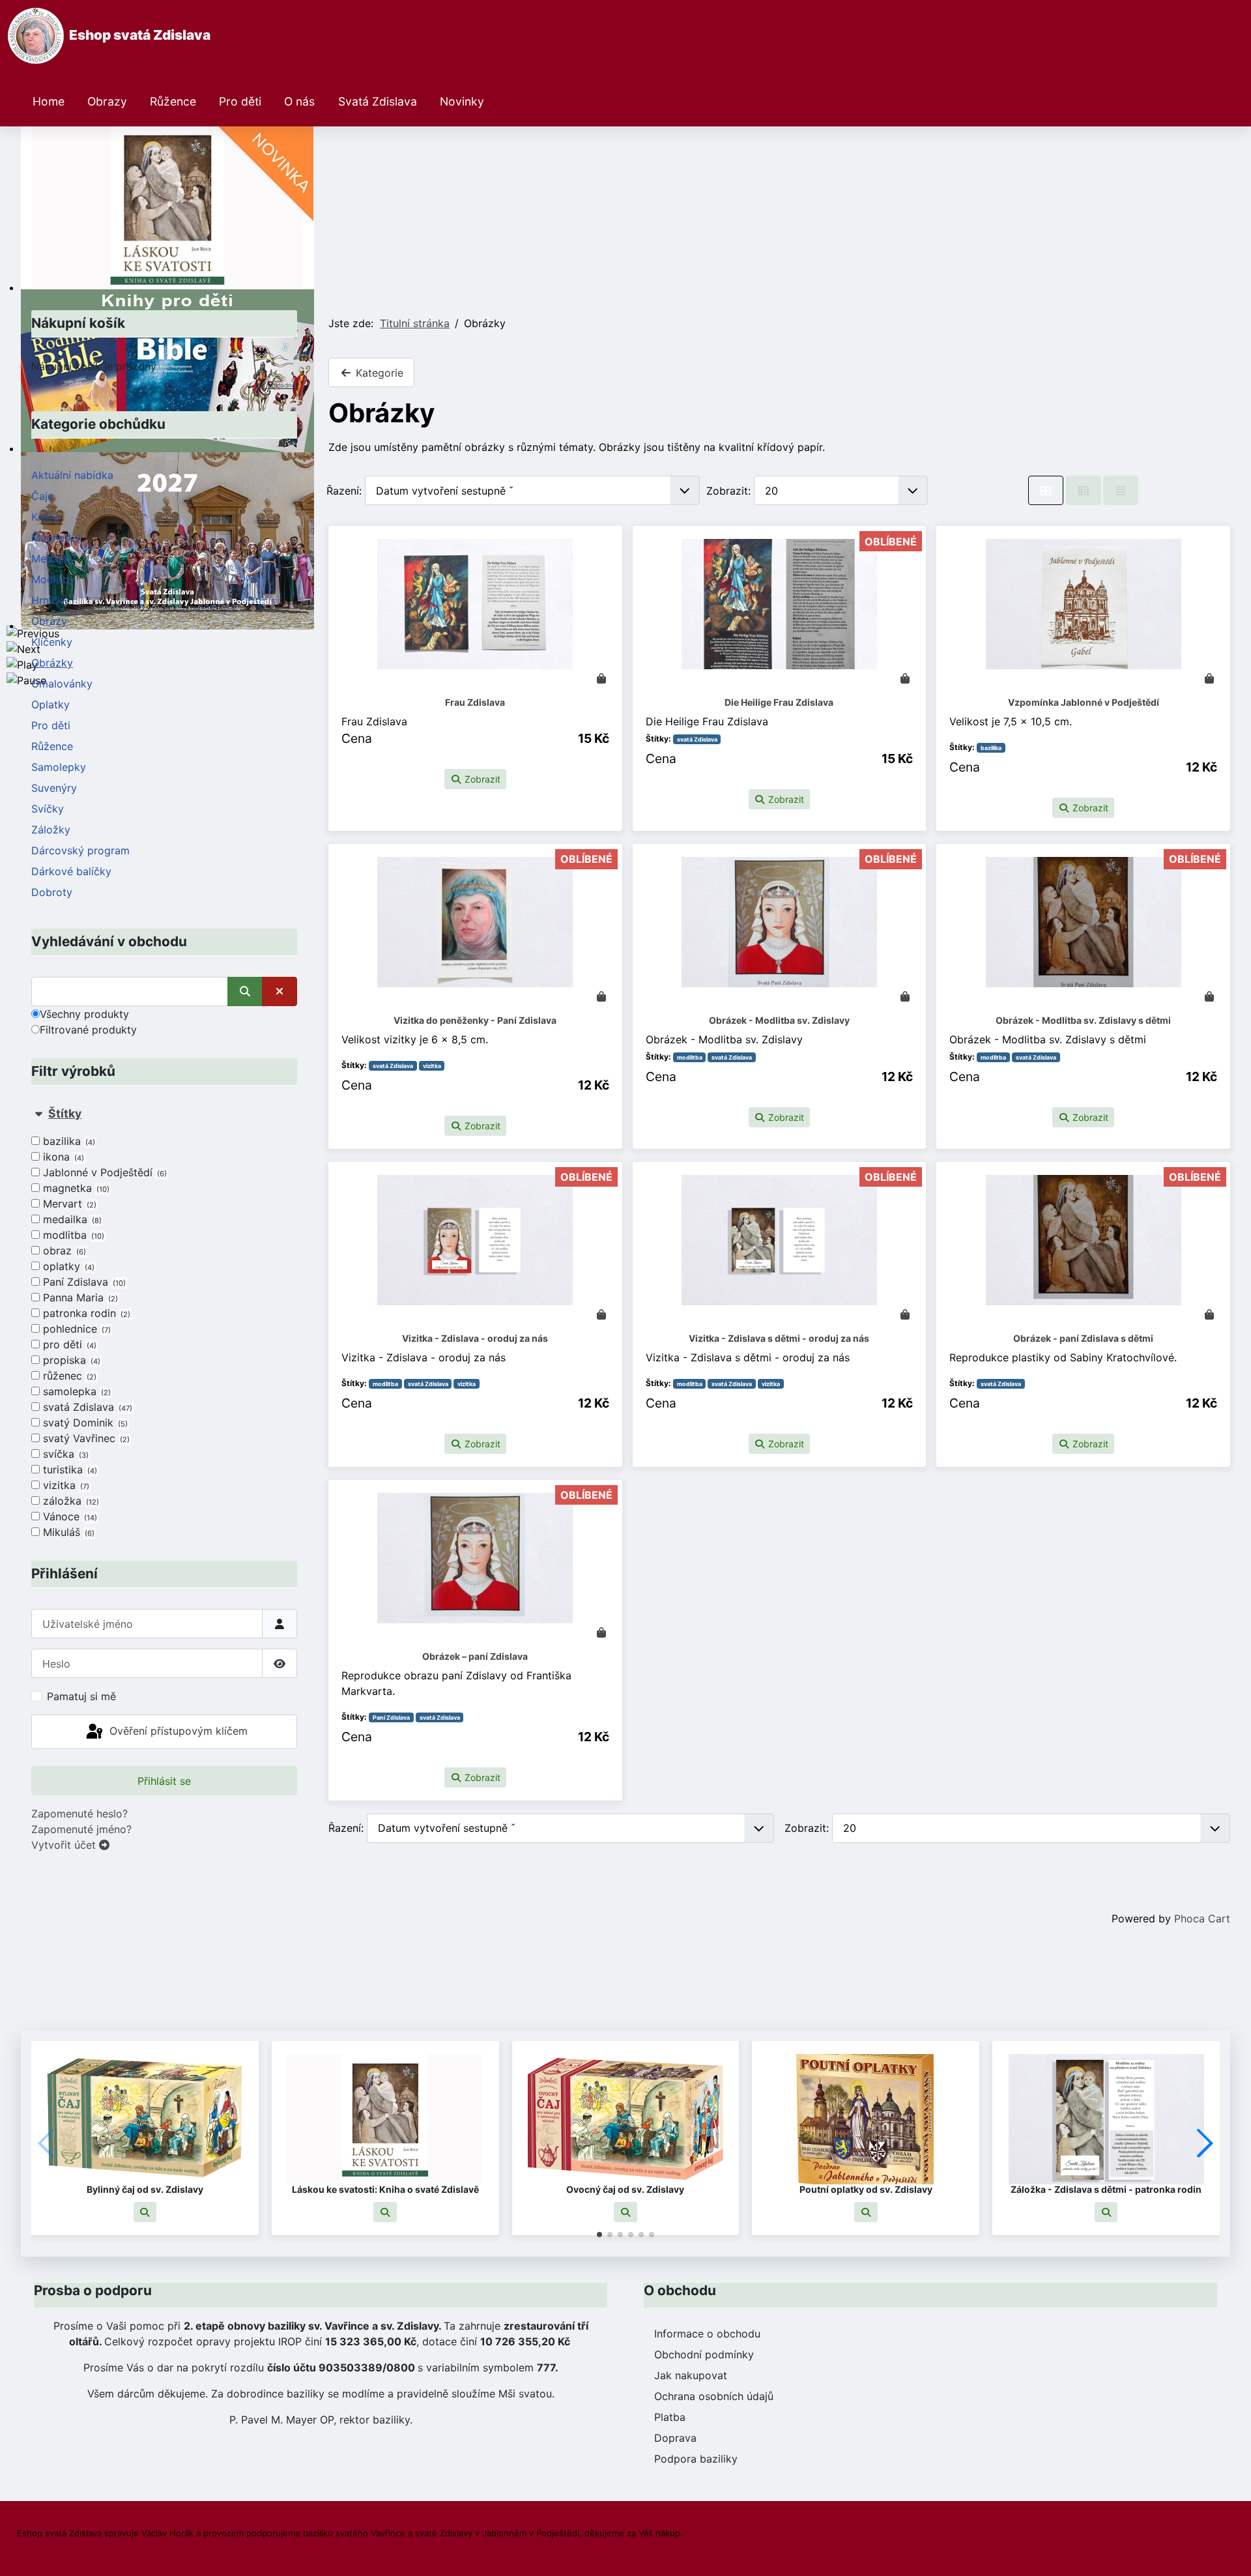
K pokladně (279, 385)
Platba (670, 2417)
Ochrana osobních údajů (714, 2396)
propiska (70, 1360)
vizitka (65, 1485)
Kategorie (378, 373)
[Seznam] (1121, 490)
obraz (63, 1251)
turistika (69, 1469)
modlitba (72, 1235)
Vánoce (69, 1516)
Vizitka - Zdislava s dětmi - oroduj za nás (779, 1338)
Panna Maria (79, 1297)
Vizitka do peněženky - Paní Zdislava (475, 1020)
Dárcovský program (80, 850)
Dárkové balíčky (71, 871)
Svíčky (48, 809)
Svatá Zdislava (378, 101)
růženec (68, 1376)
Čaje (42, 496)
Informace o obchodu (707, 2334)
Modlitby (53, 579)
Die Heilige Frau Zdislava (779, 702)
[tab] (164, 1323)
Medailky (53, 558)
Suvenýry (54, 788)
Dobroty (52, 892)
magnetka (75, 1188)
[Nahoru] (1228, 2552)
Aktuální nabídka (72, 475)
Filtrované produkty (88, 1030)
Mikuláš (67, 1532)
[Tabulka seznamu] (1084, 490)
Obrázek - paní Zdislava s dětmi (1083, 1338)
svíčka (65, 1454)
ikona (62, 1157)
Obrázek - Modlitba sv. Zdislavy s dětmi (1083, 1020)
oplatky (67, 1266)
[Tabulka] (1046, 490)
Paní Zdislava (83, 1282)
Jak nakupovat (691, 2375)
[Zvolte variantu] (1209, 1314)
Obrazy (107, 101)
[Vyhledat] (245, 991)
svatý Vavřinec (85, 1438)
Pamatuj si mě (81, 1696)
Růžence (173, 101)
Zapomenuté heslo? (79, 1814)
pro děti (68, 1344)
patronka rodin (85, 1313)
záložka (70, 1501)
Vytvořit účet (65, 1845)
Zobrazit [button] (481, 779)
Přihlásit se (164, 1781)
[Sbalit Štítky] (38, 1113)
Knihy (45, 517)
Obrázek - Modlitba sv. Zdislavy (779, 1020)
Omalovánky (62, 684)
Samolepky (59, 767)
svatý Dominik (84, 1423)
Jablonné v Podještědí (104, 1172)
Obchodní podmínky (704, 2354)
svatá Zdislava (86, 1407)
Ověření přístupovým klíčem (177, 1731)
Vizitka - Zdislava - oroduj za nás (475, 1338)
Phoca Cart (1202, 1918)
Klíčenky (52, 642)
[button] (145, 2212)
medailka (71, 1219)
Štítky (65, 1113)
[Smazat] (280, 991)
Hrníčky (50, 600)
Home (49, 101)
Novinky (462, 101)
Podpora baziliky (696, 2459)
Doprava (675, 2438)
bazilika (68, 1141)
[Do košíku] (601, 678)
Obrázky (52, 663)
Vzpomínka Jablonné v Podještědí (1084, 702)
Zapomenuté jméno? (81, 1829)
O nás (299, 101)
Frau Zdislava (475, 702)
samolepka (76, 1391)
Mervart (68, 1204)
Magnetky (56, 538)
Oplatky (50, 704)
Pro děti (240, 101)
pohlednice (76, 1329)
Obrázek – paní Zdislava (475, 1656)
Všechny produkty (84, 1014)
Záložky (51, 830)
